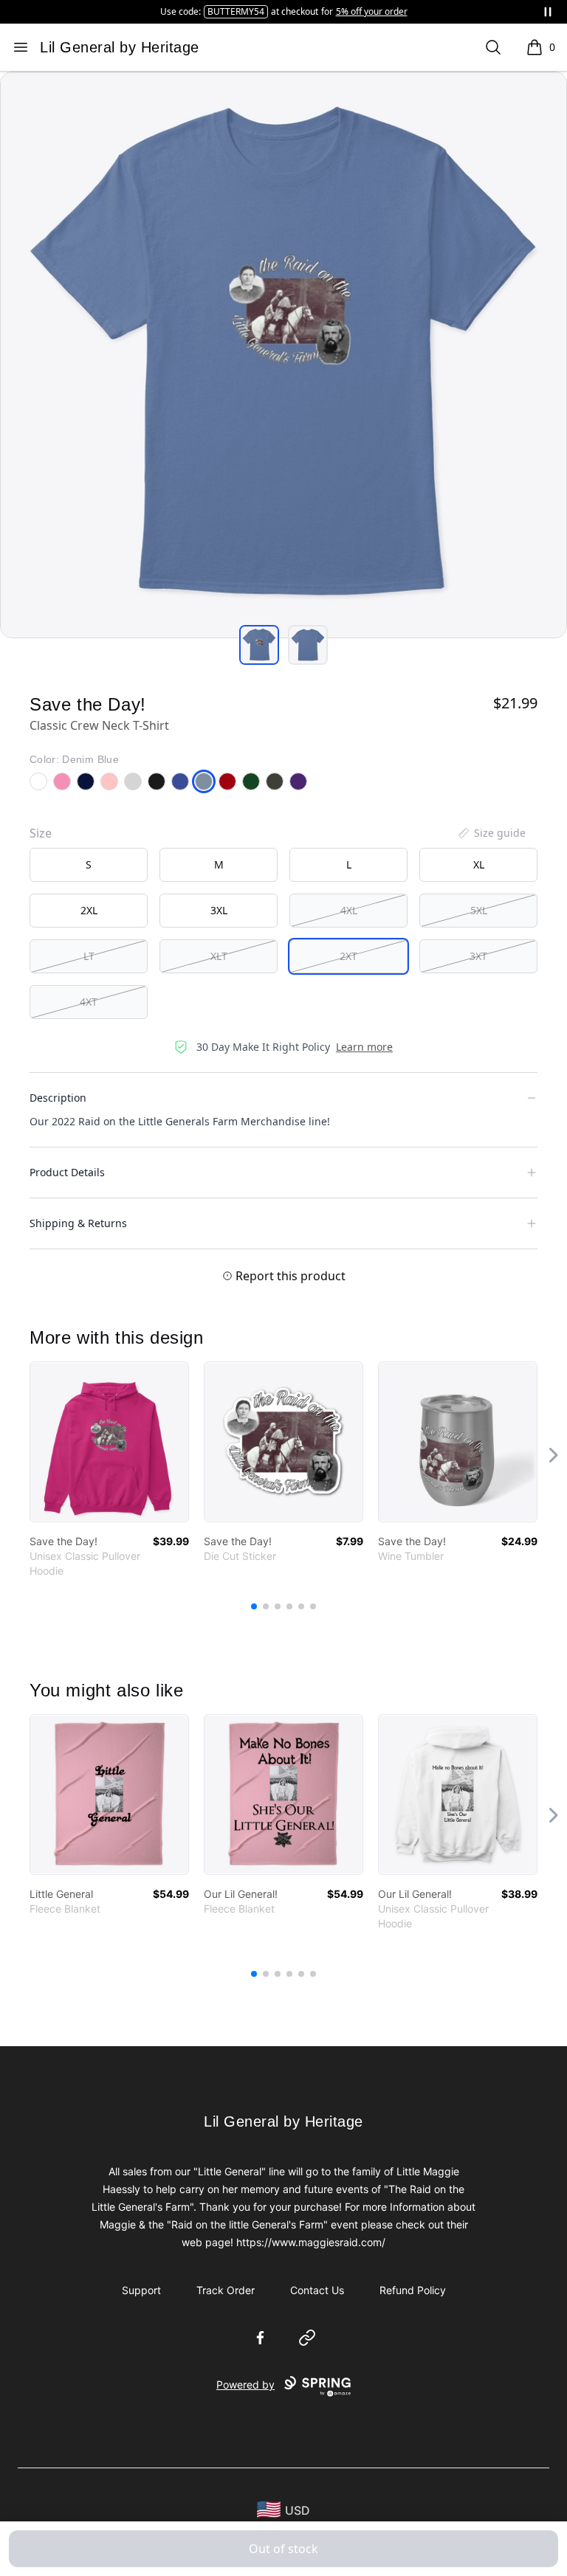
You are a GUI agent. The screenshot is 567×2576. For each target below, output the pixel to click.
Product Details (67, 1172)
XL (479, 864)
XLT (219, 956)
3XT (478, 956)
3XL (219, 910)
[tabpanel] (283, 355)
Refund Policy (413, 2290)
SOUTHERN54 (214, 11)
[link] (109, 1442)
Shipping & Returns (78, 1223)
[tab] (259, 645)
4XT (89, 1002)
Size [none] (41, 833)
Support (141, 2290)
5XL (479, 910)
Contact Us (317, 2290)
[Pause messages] (548, 12)
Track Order (226, 2290)
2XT (348, 956)
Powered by (245, 2385)
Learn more (364, 1047)
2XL (89, 910)
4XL (349, 910)
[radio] (89, 865)
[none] (491, 833)
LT (89, 956)
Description (58, 1098)
